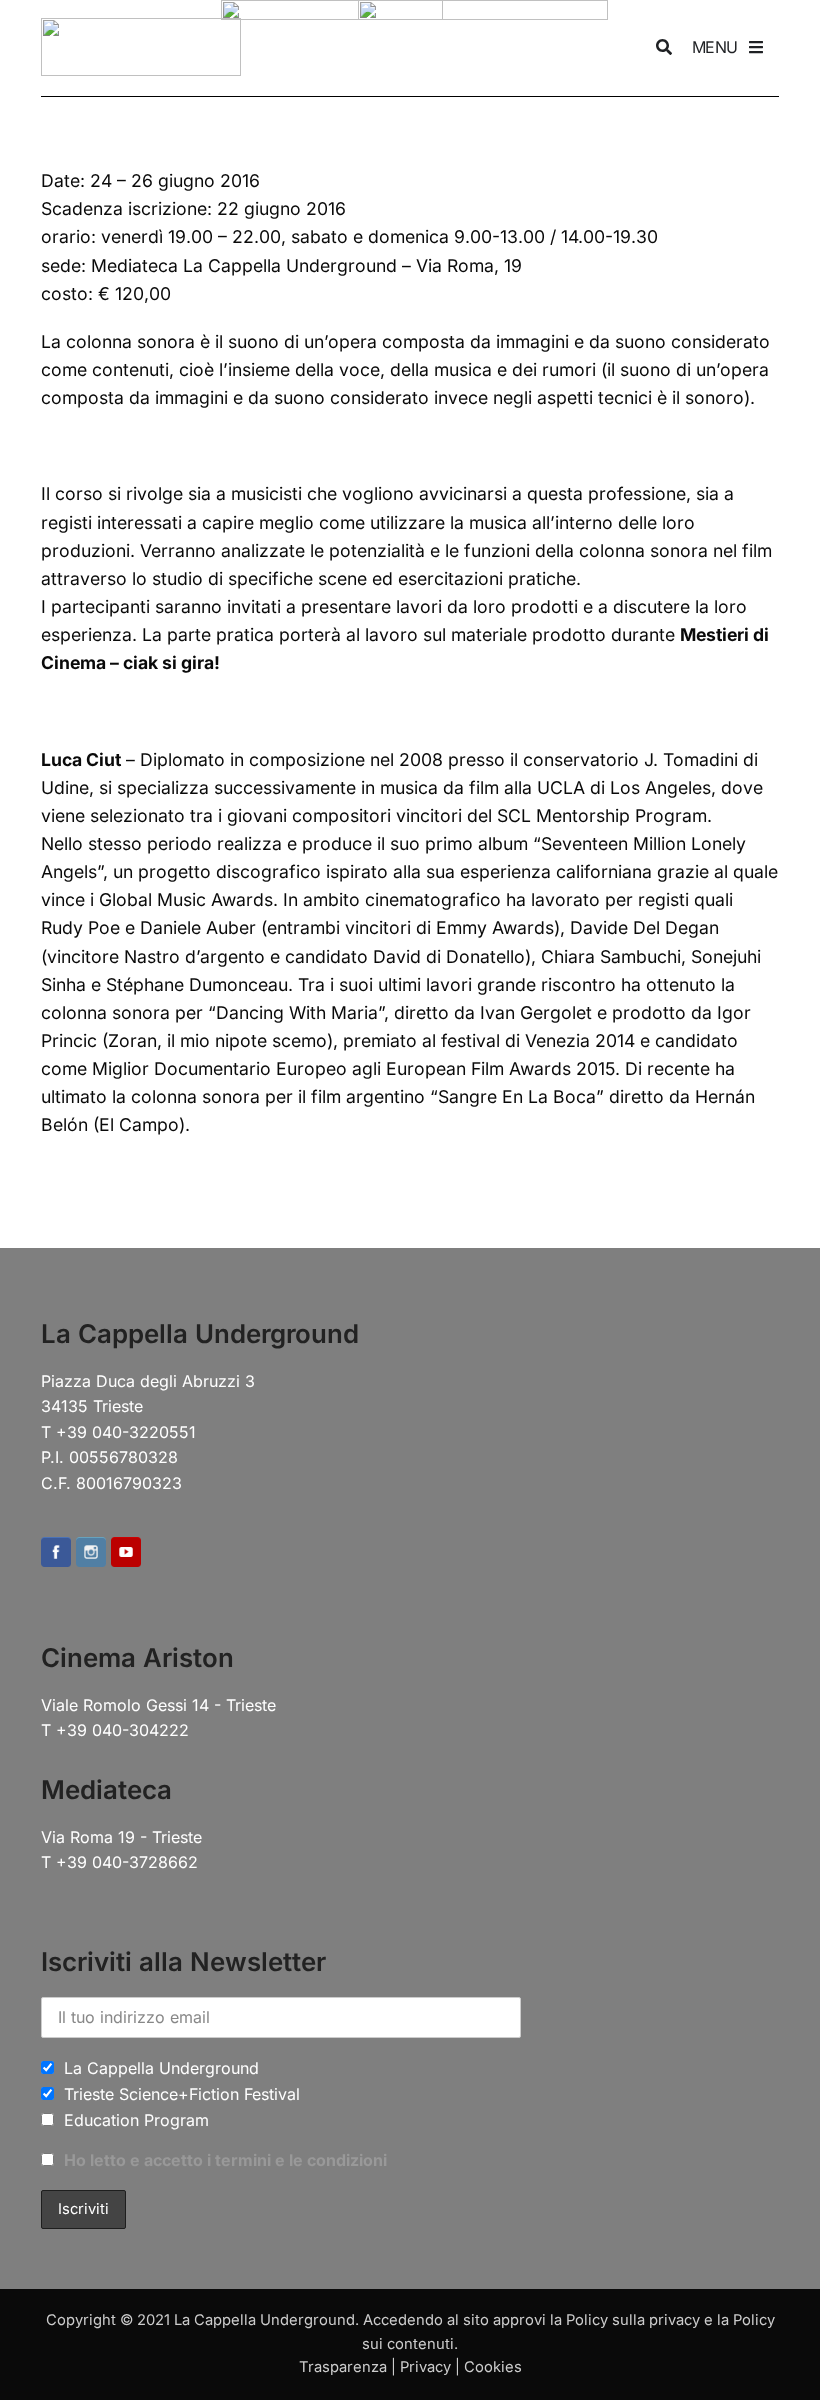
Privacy (425, 2367)
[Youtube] (126, 1553)
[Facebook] (56, 1553)
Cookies (493, 2367)
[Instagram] (91, 1553)
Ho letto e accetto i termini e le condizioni (225, 2160)
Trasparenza (343, 2367)
